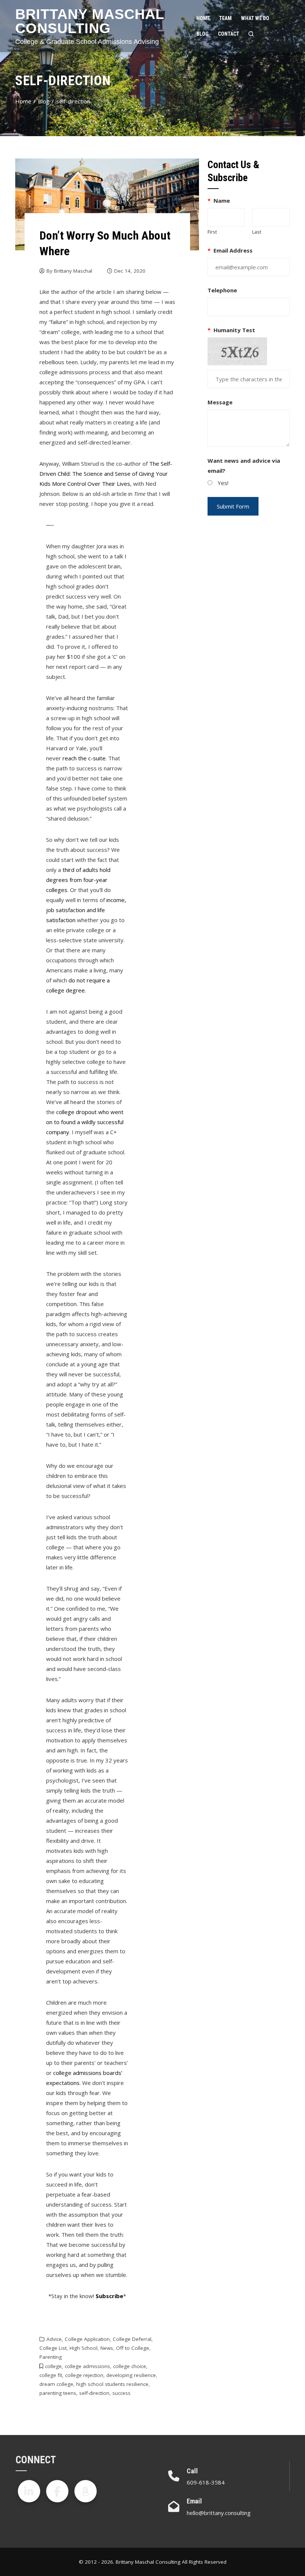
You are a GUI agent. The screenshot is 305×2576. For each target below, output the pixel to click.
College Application (87, 2339)
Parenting (51, 2357)
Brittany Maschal (73, 271)
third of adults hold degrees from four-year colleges (78, 880)
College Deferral (132, 2339)
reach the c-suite (84, 758)
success (121, 2393)
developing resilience (131, 2375)
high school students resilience (112, 2384)
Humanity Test (232, 330)
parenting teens (58, 2393)
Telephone (222, 290)
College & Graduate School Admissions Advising (87, 42)
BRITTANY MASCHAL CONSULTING (90, 21)
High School (84, 2348)
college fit (51, 2375)
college (53, 2366)
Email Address (230, 250)
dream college (56, 2384)
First (212, 232)
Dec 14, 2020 (130, 271)
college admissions (87, 2366)
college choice (130, 2366)
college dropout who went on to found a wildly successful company (85, 1122)
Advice (54, 2339)
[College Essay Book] (86, 2491)
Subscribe (109, 2296)
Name (219, 201)
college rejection (84, 2375)
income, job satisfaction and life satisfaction (86, 910)
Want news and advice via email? (244, 466)
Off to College (133, 2348)
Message (220, 402)
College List (53, 2348)
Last (257, 232)
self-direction (94, 2393)
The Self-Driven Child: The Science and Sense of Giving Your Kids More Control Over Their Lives (106, 474)
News (107, 2348)
